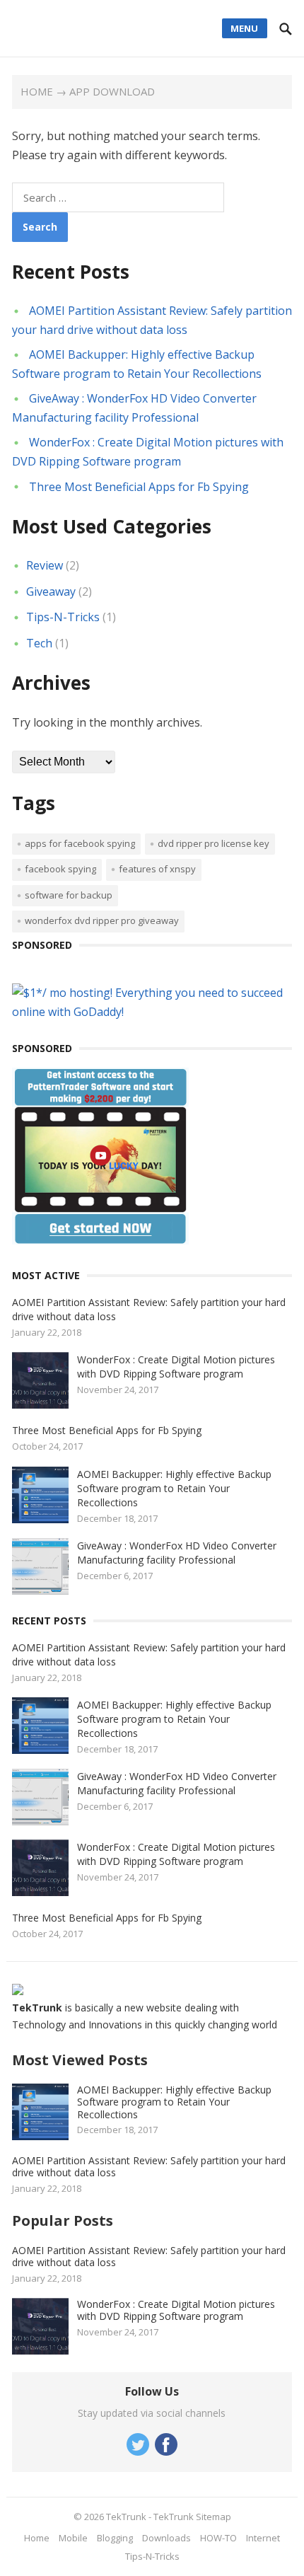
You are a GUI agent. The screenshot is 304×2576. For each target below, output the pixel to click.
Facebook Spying (60, 869)
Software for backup (69, 895)
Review (45, 565)
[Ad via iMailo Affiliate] (100, 1240)
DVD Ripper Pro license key (214, 843)
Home (37, 91)
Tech (39, 643)
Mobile (73, 2538)
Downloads (166, 2538)
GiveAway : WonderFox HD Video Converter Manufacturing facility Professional (177, 1553)
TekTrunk (126, 2517)
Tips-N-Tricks (63, 617)
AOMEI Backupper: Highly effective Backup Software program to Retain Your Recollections (174, 1488)
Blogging (115, 2538)
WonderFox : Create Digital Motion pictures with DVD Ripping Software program (176, 1367)
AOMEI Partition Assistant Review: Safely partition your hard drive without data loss (149, 2167)
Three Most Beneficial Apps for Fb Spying (139, 487)
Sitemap (214, 2517)
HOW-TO (218, 2538)
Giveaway (51, 591)
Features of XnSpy (157, 869)
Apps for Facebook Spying (80, 843)
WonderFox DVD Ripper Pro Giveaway (102, 920)
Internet (263, 2538)
